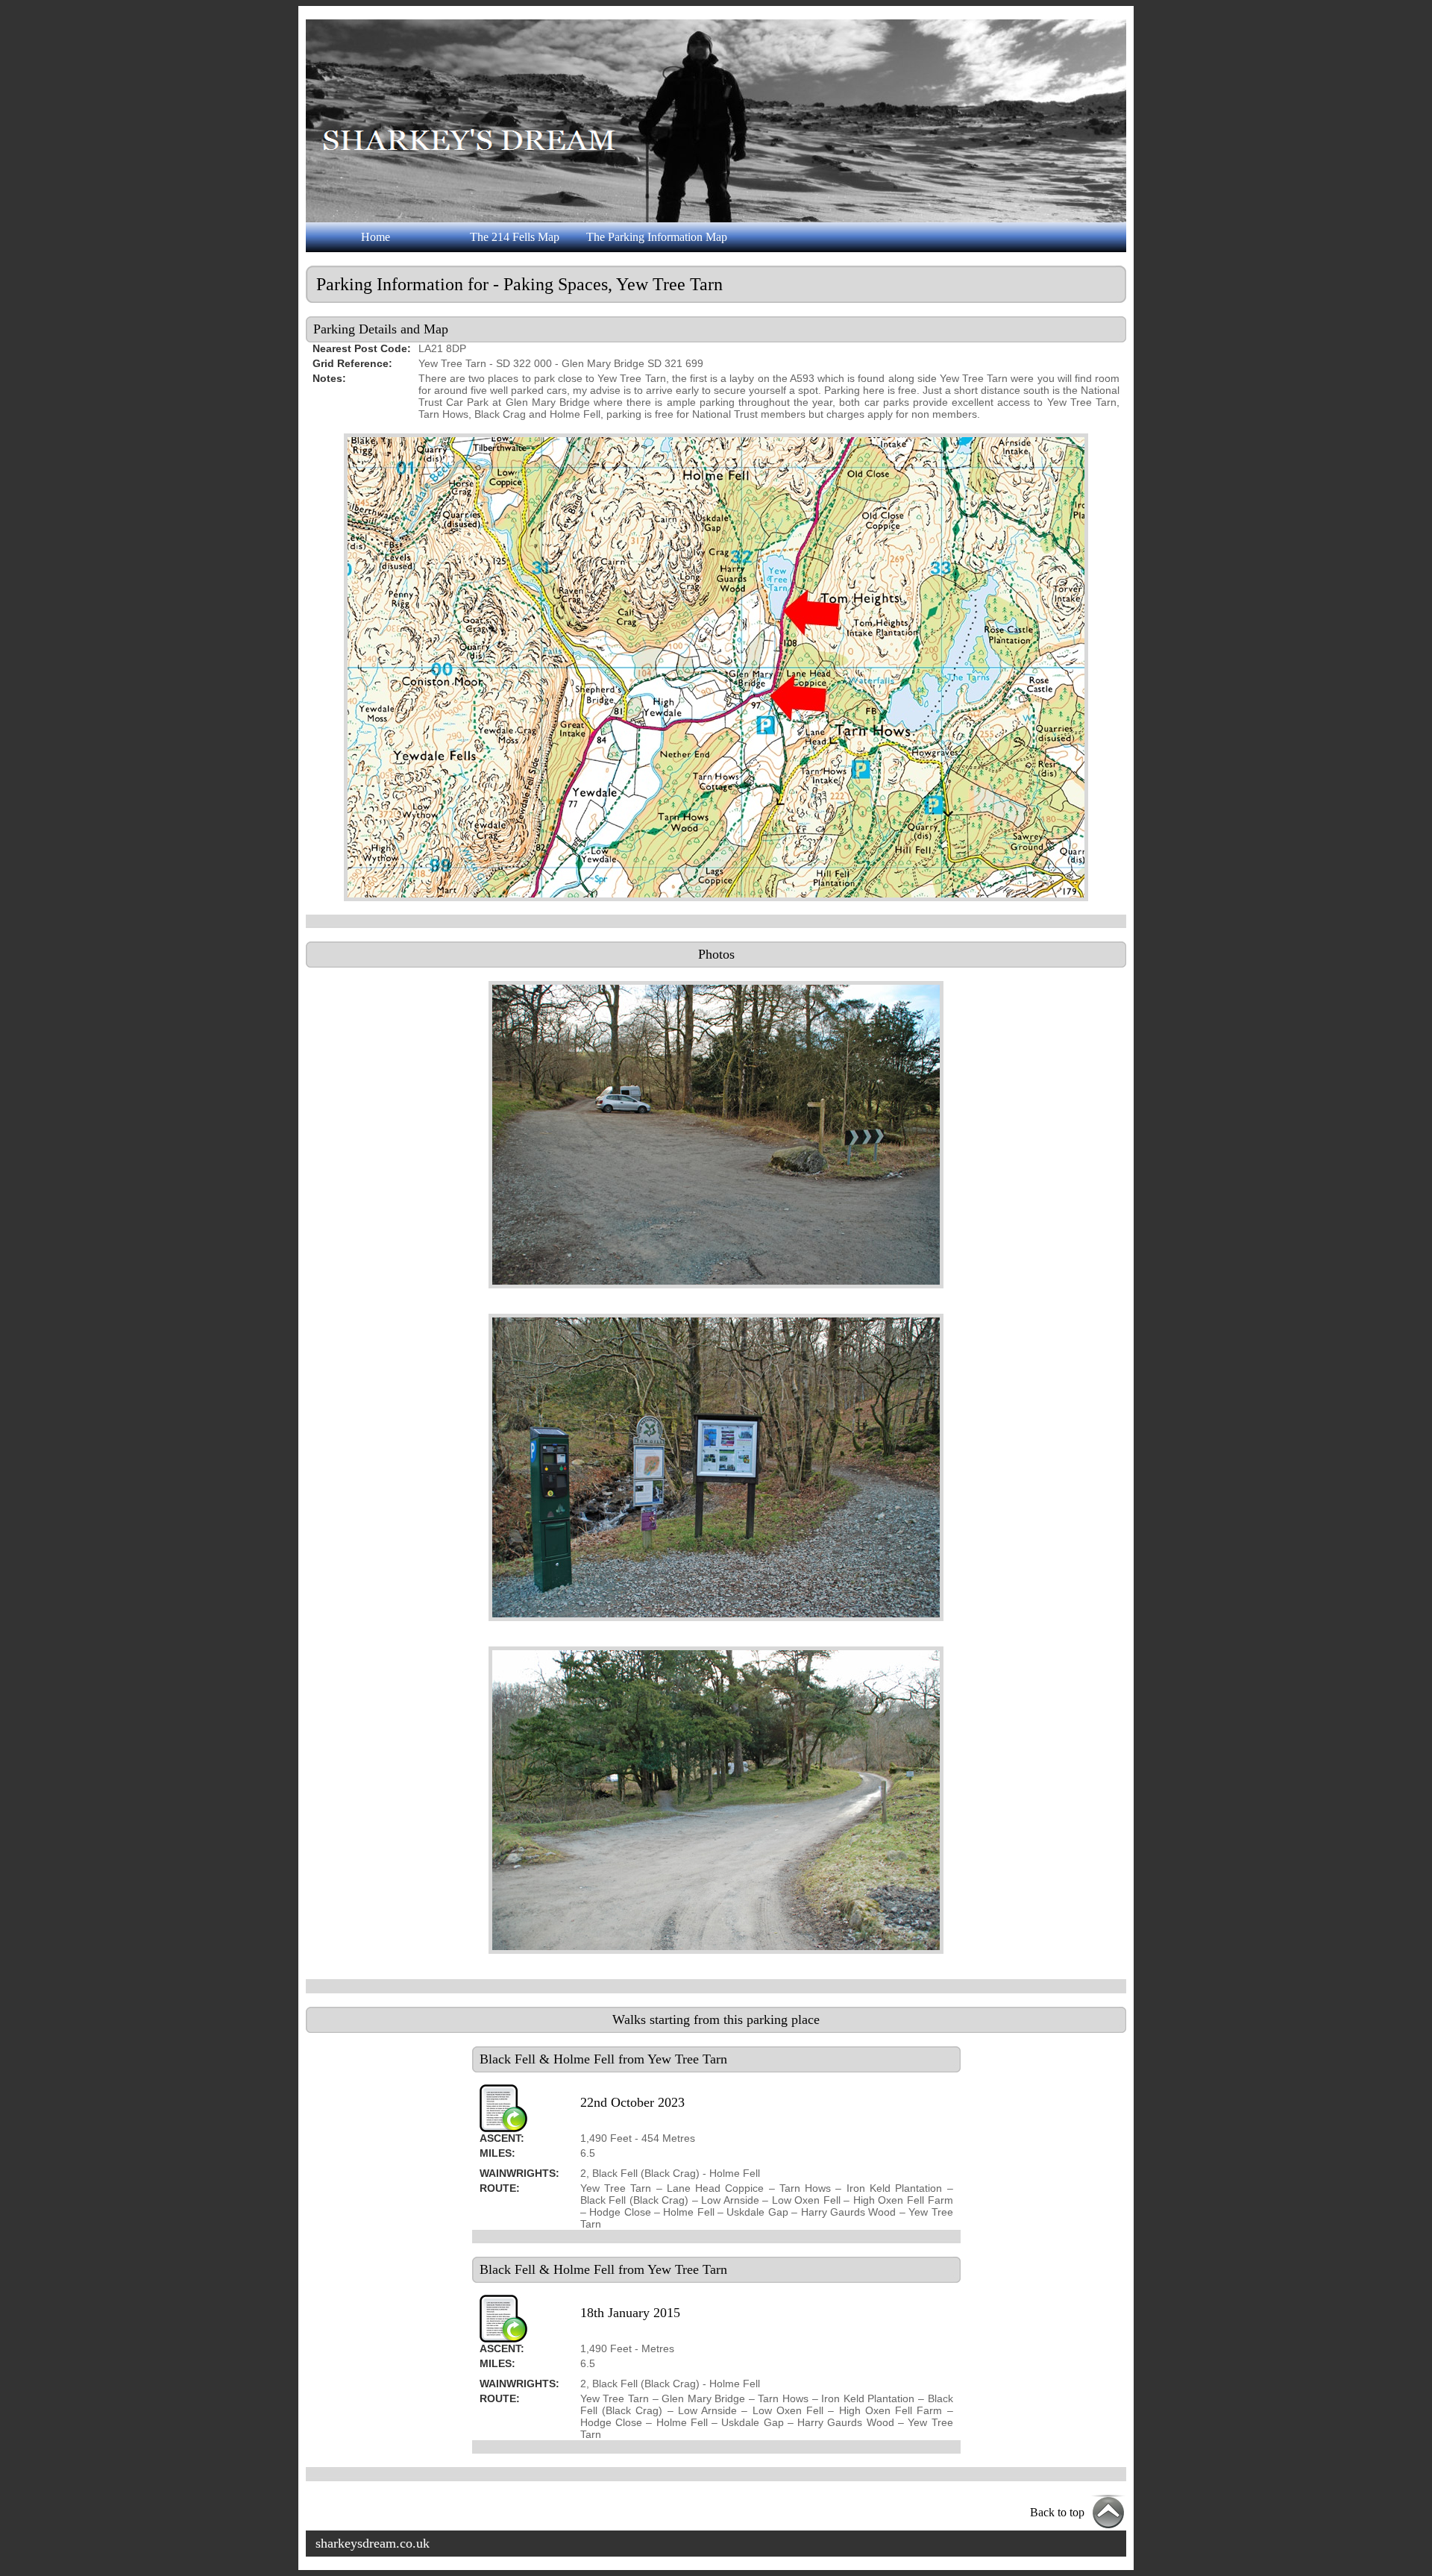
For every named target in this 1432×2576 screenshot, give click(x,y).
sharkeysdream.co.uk (373, 2543)
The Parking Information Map (657, 237)
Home (376, 237)
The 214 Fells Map (515, 237)
